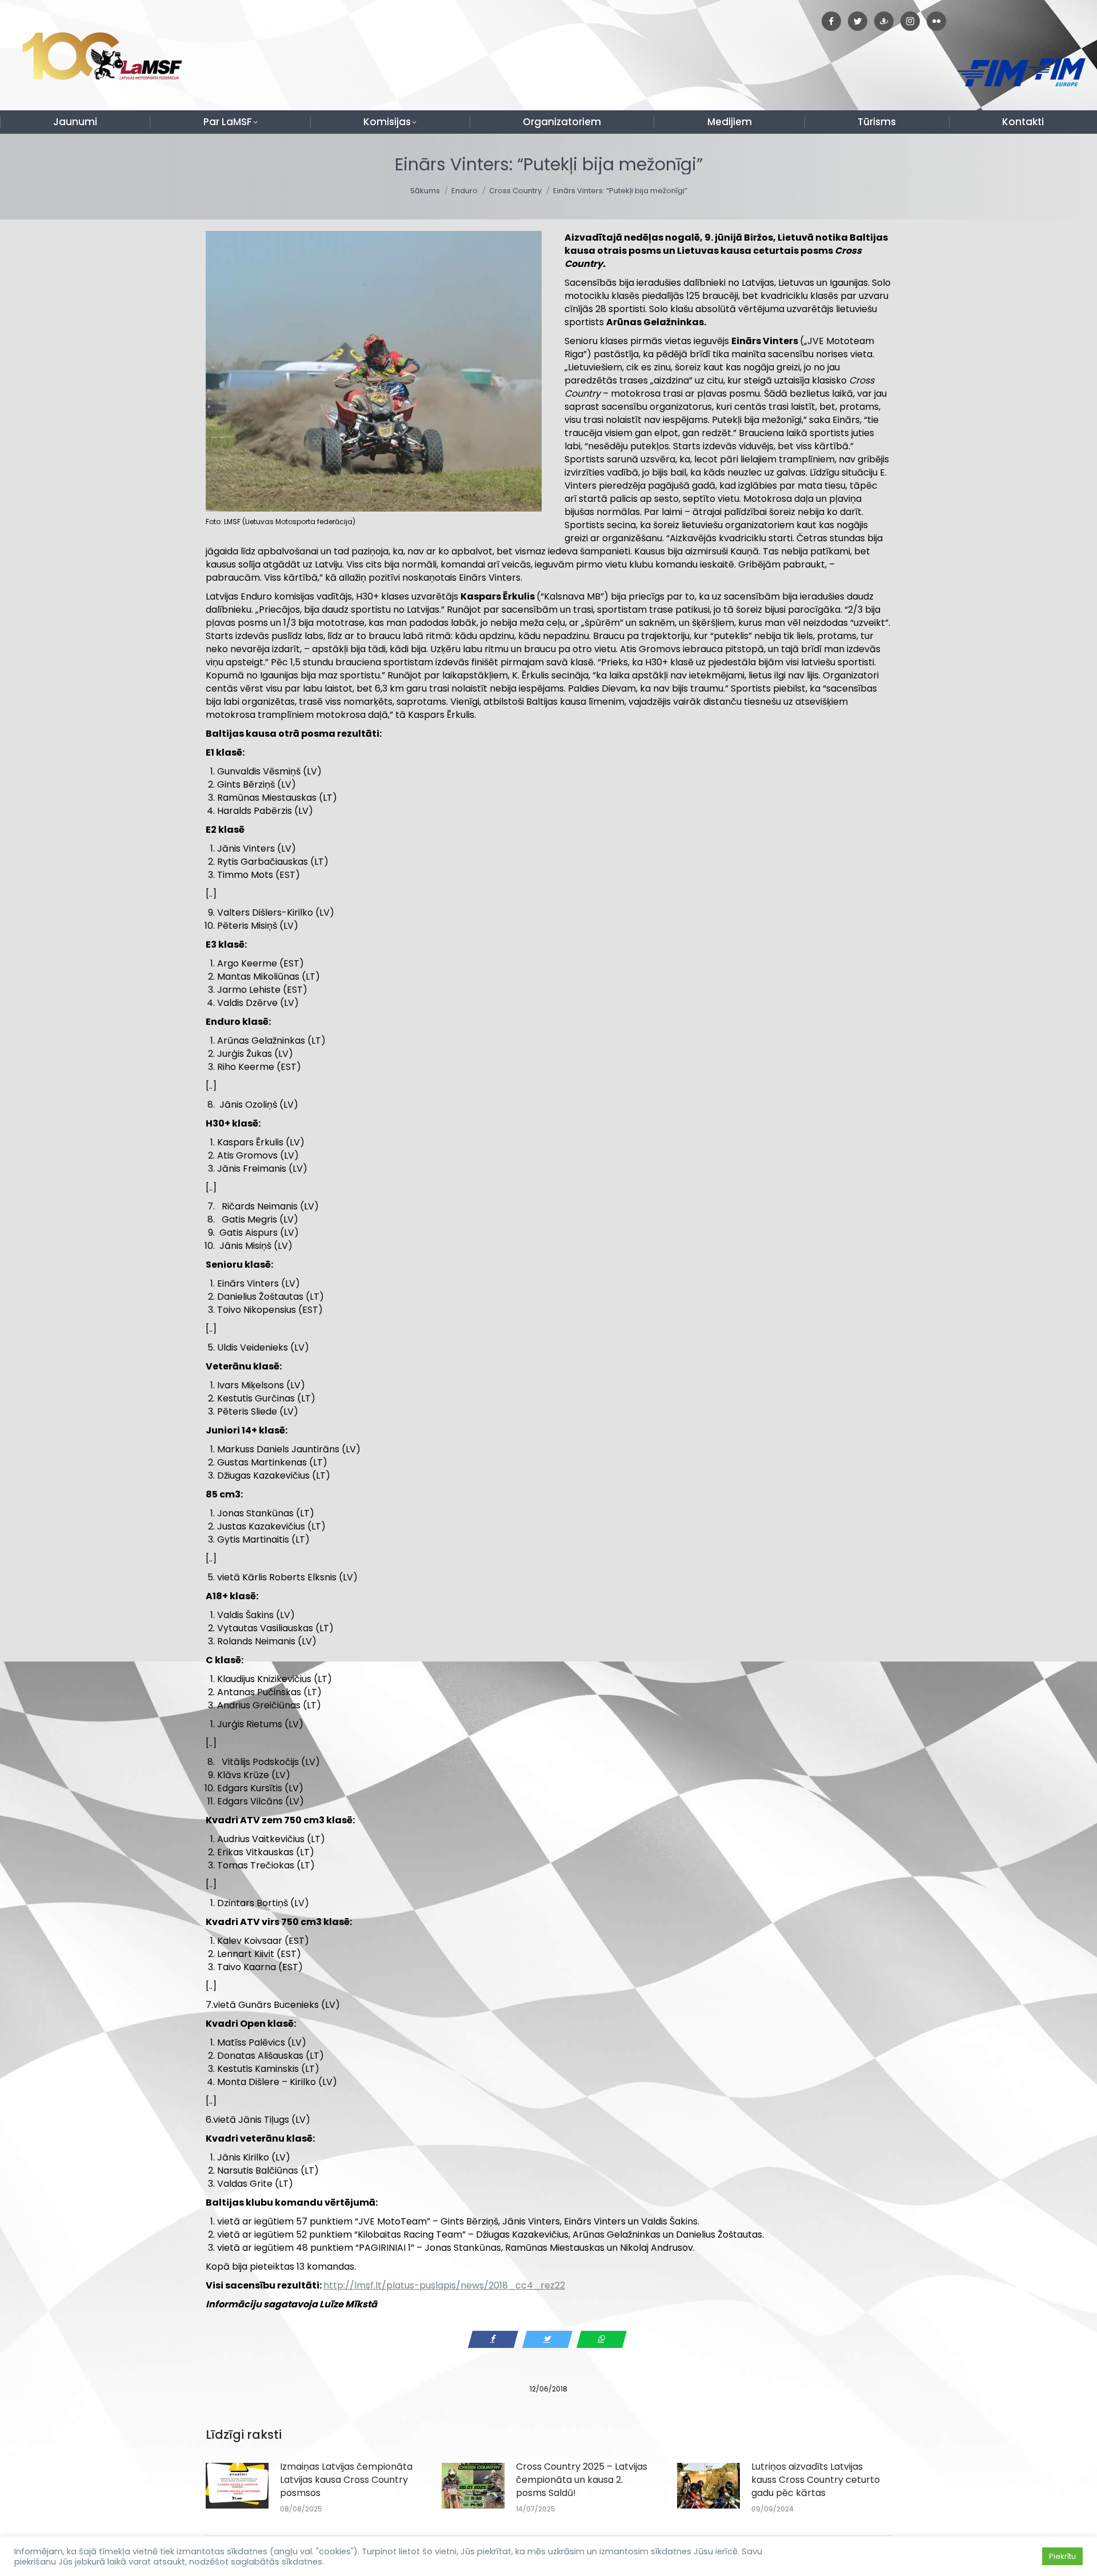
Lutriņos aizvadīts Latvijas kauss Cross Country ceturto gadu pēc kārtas (816, 2480)
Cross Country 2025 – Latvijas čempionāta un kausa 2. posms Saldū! (582, 2480)
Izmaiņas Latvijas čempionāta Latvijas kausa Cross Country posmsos (346, 2480)
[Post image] (237, 2486)
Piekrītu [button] (1062, 2556)
